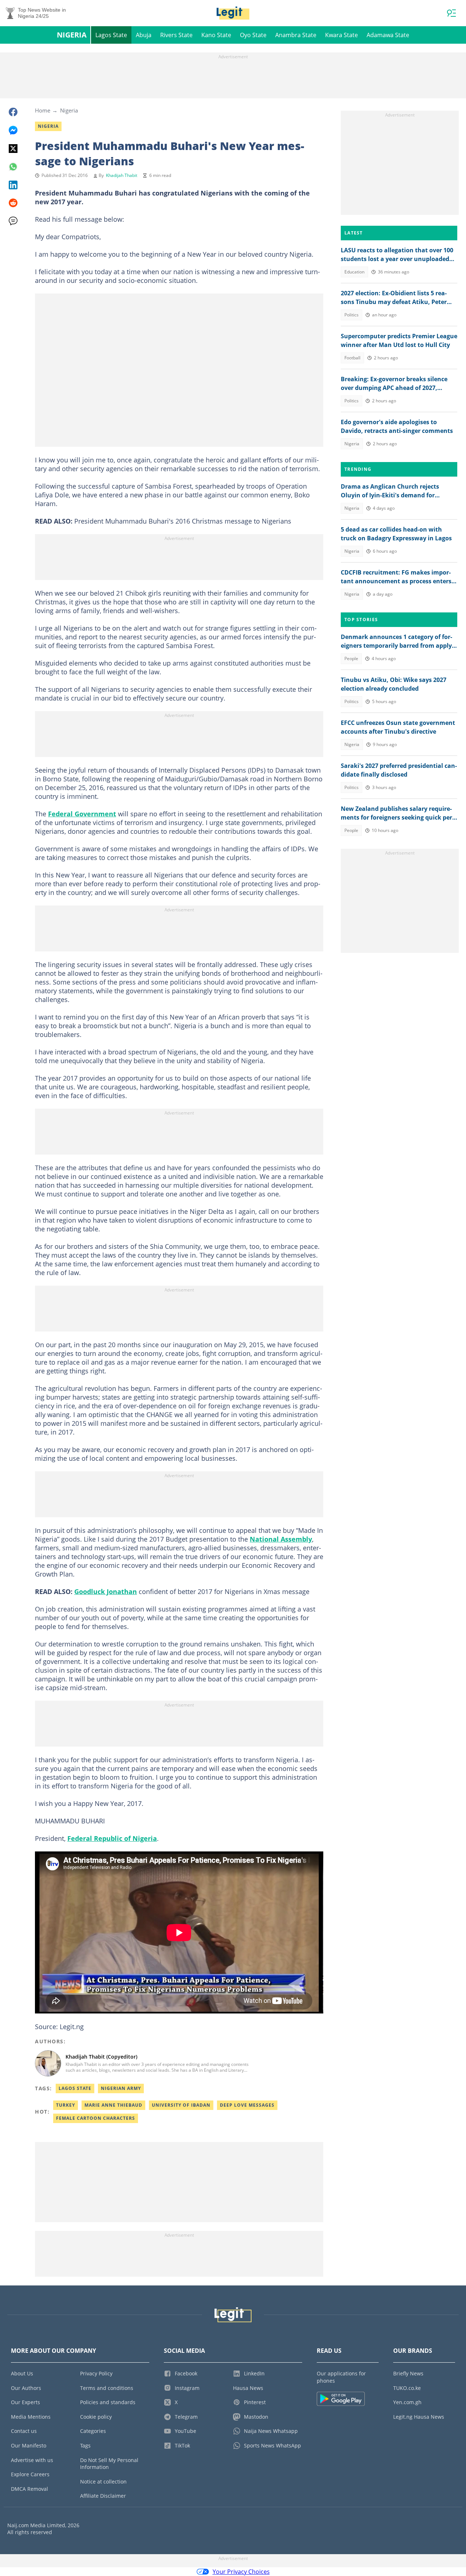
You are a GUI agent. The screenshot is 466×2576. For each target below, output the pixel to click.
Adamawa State (388, 35)
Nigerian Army (121, 2088)
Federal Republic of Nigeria (112, 1838)
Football (352, 358)
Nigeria (72, 35)
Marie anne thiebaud (113, 2105)
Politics (352, 315)
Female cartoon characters (96, 2118)
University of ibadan (181, 2105)
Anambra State (296, 35)
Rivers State (176, 35)
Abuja (144, 35)
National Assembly (281, 1539)
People (351, 658)
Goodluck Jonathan (106, 1591)
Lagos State (111, 35)
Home (43, 110)
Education (354, 272)
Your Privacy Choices (241, 2572)
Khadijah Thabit (122, 175)
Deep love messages (247, 2105)
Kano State (216, 35)
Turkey (66, 2105)
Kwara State (341, 35)
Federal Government (82, 814)
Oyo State (253, 35)
